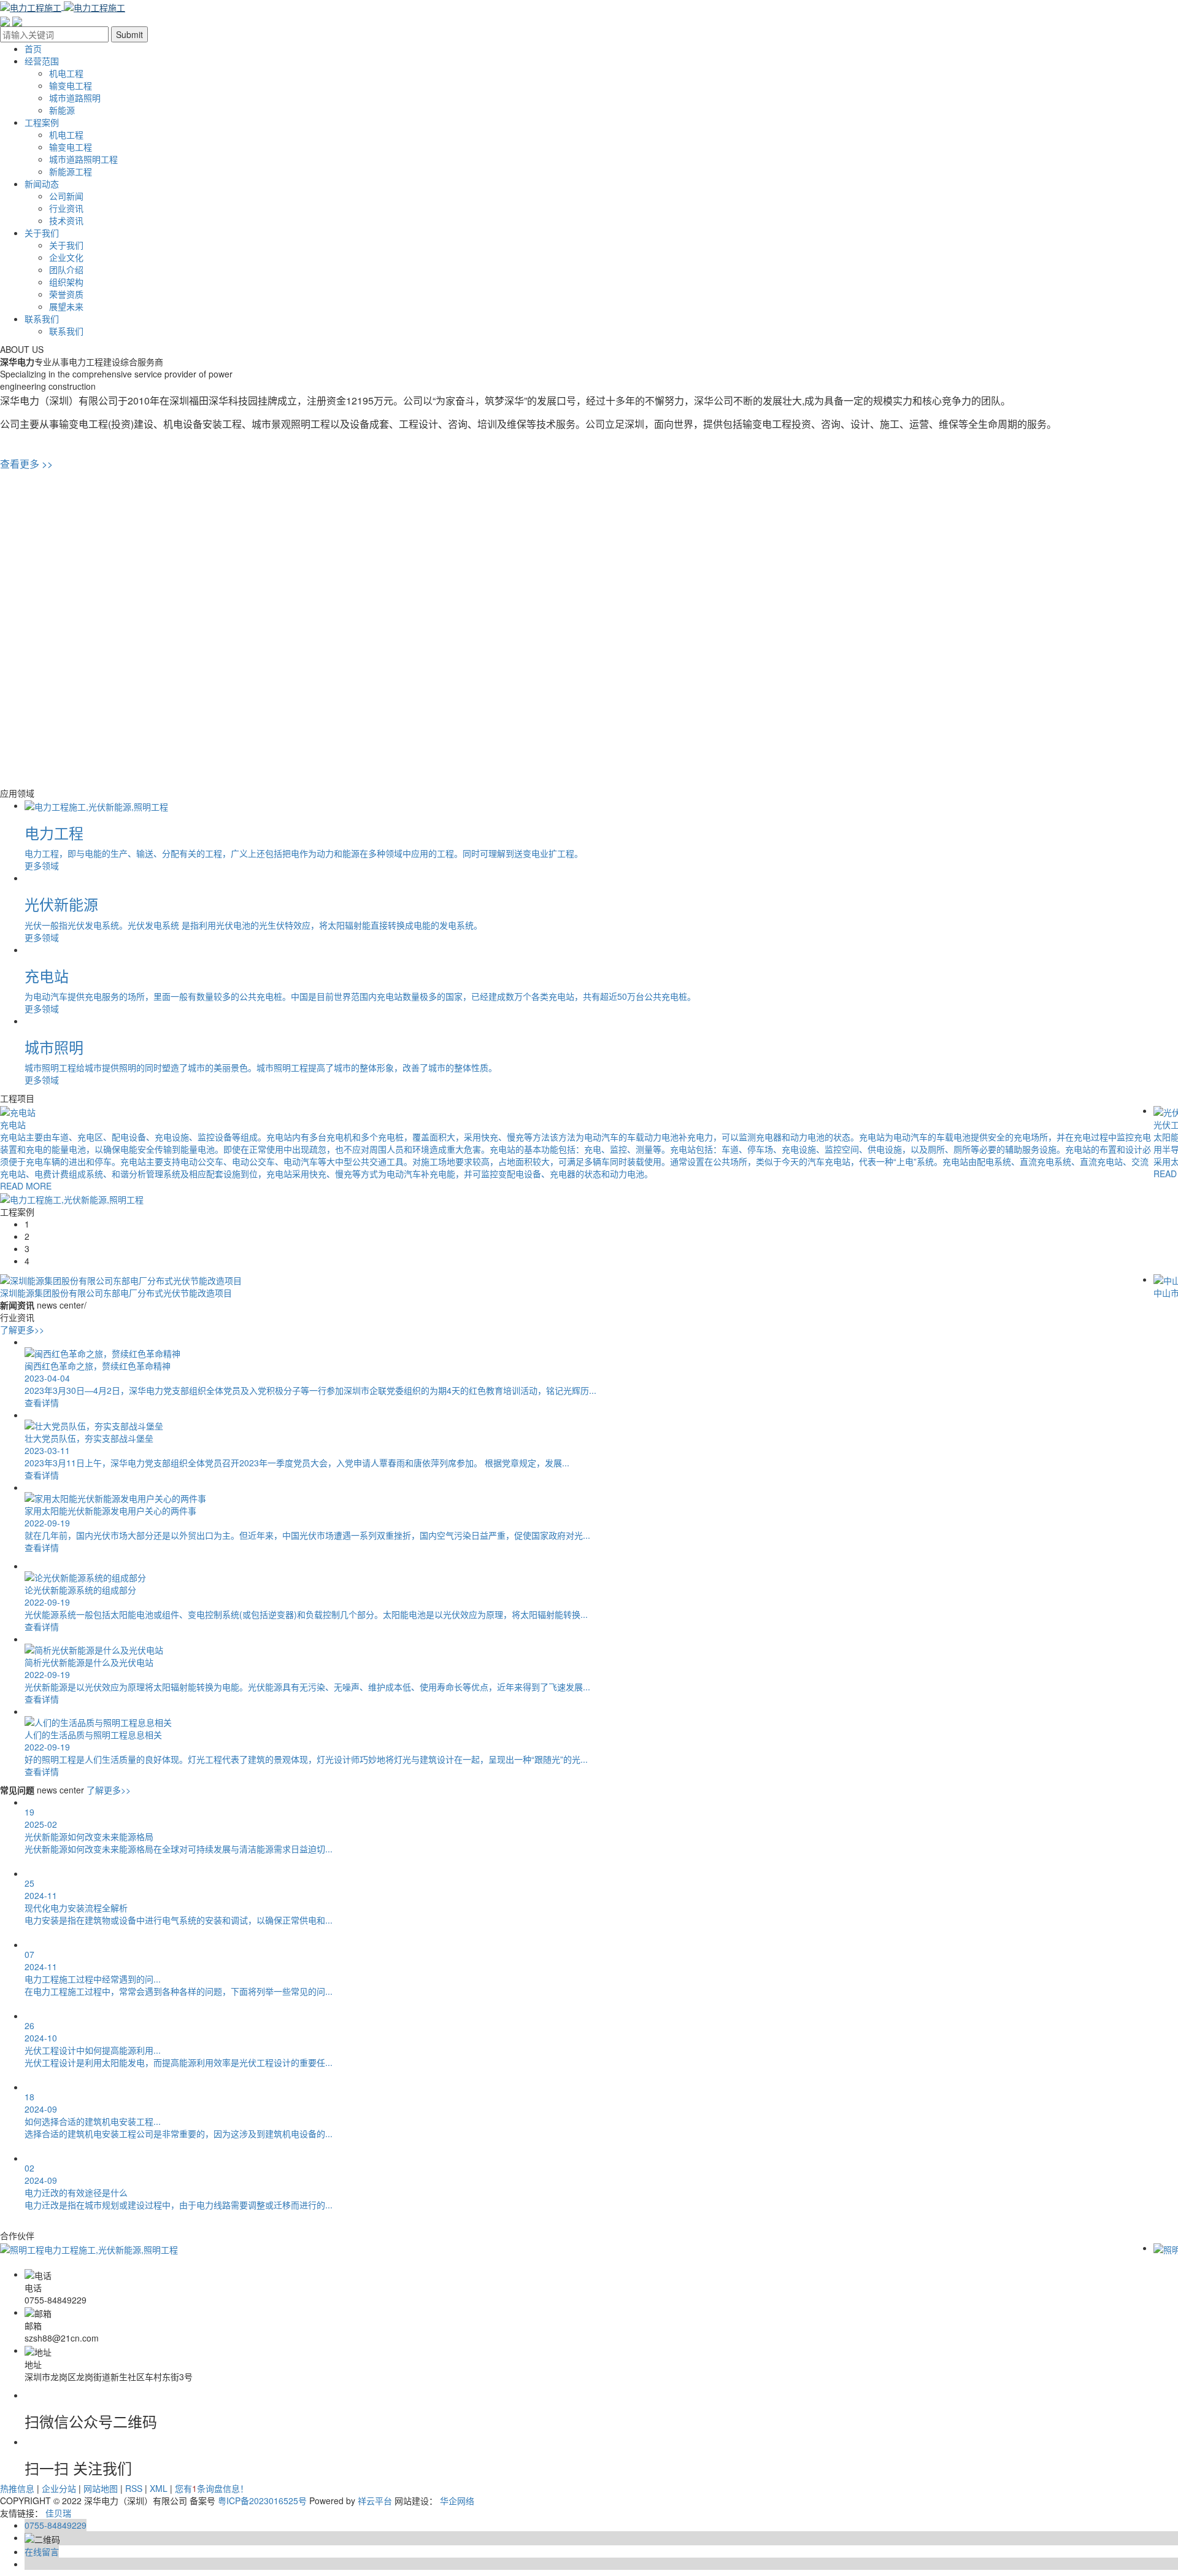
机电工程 (66, 73)
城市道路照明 (75, 98)
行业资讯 (66, 208)
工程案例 (42, 122)
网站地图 (101, 2488)
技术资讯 (66, 220)
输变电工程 (71, 85)
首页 (33, 48)
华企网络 (457, 2501)
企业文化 (66, 257)
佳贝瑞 (58, 2513)
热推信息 (17, 2488)
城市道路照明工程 (83, 159)
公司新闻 (66, 196)
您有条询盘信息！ (212, 2488)
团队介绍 (66, 269)
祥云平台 (375, 2501)
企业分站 (59, 2488)
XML (159, 2488)
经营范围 (42, 61)
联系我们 (42, 319)
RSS (134, 2488)
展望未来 (66, 306)
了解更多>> (22, 1329)
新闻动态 (42, 184)
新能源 (62, 110)
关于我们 (42, 233)
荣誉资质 (66, 294)
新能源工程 (71, 171)
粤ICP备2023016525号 (262, 2501)
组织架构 (66, 282)
